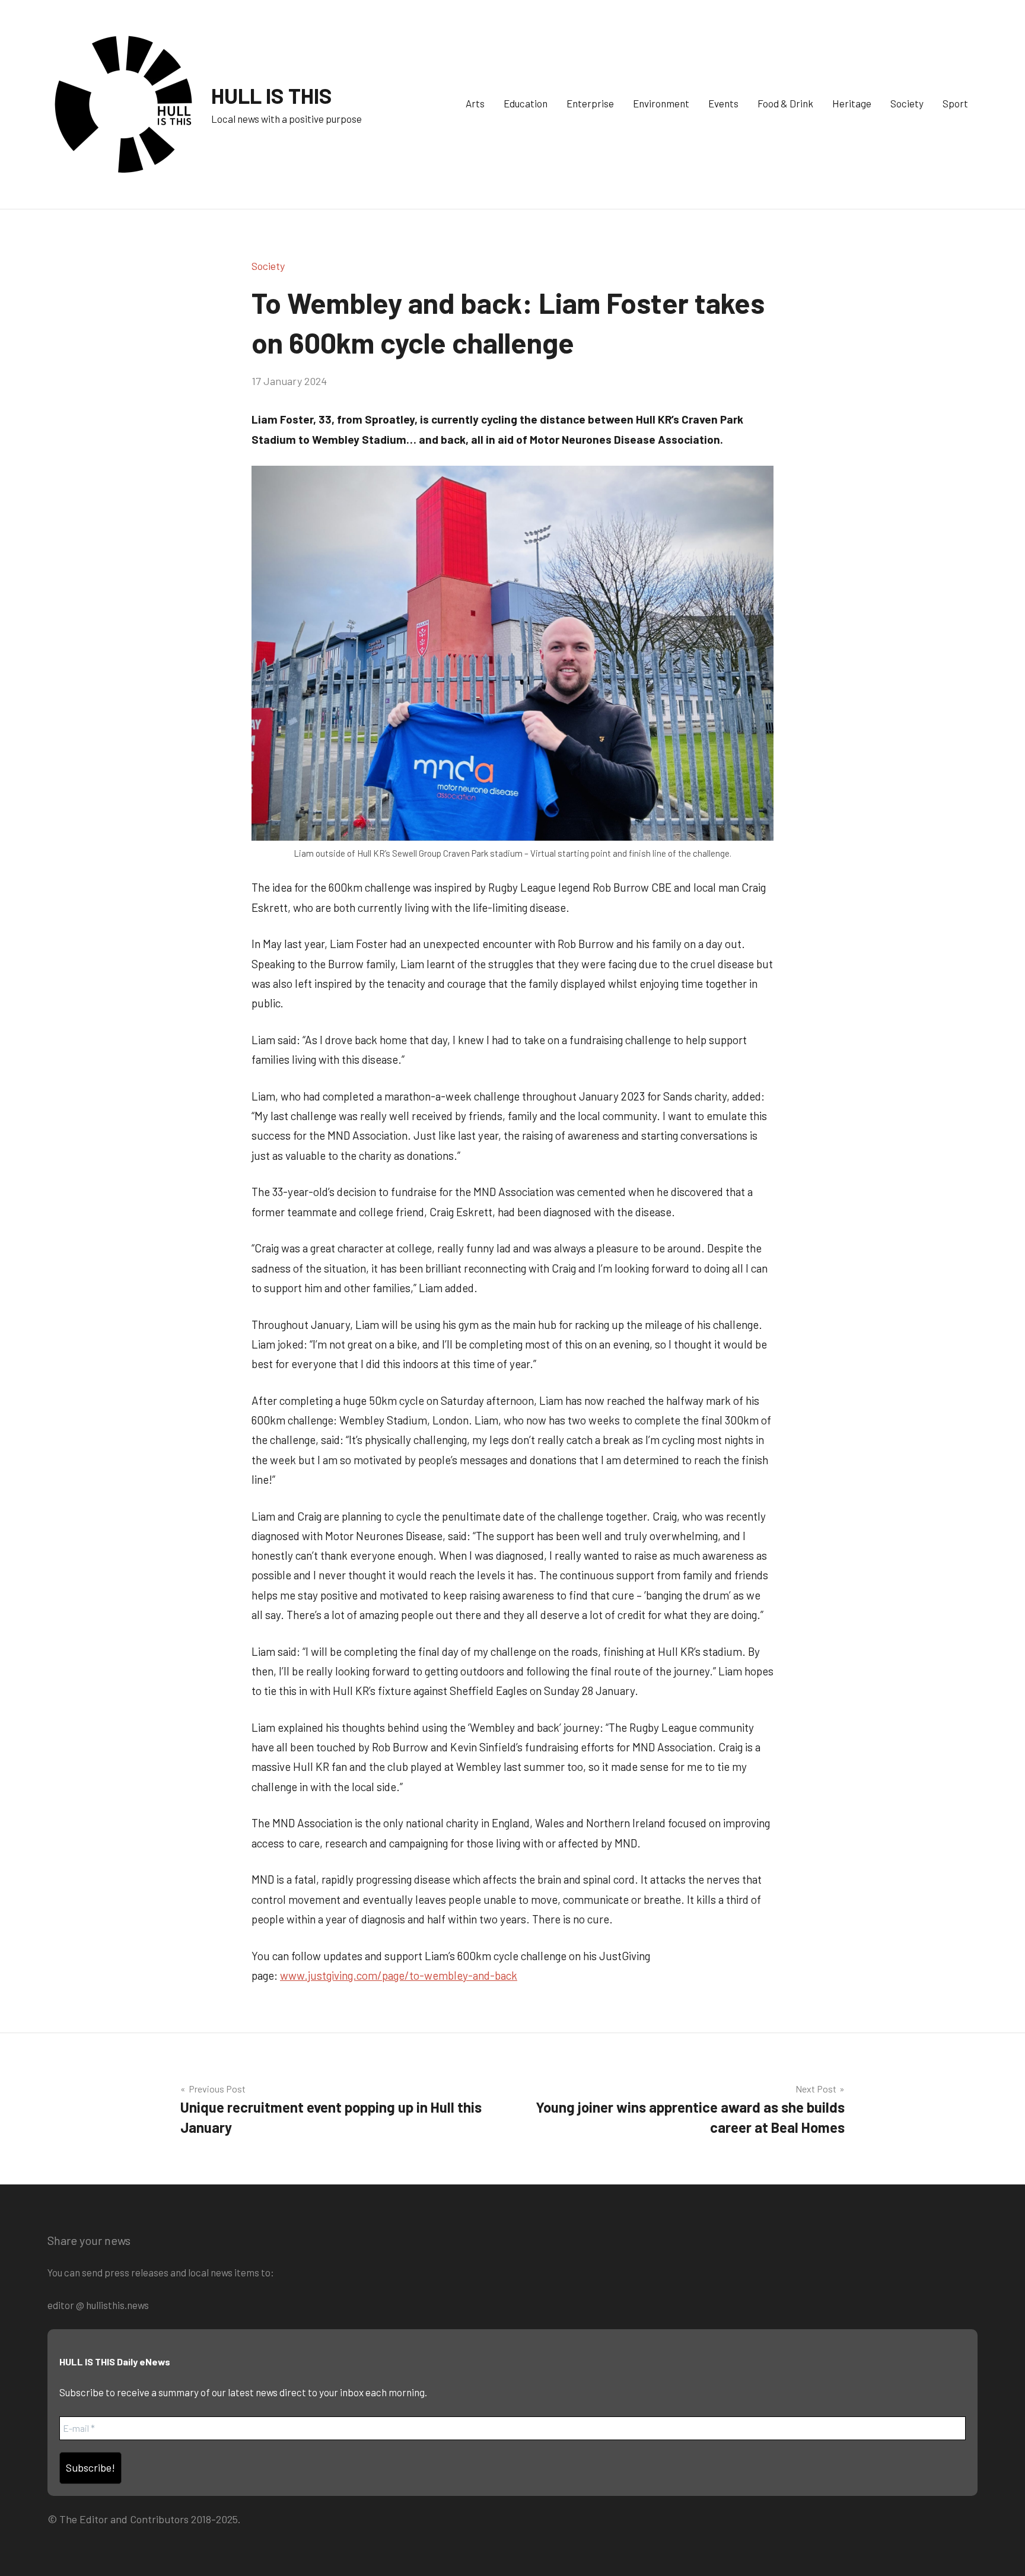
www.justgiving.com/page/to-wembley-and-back (399, 1975)
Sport (955, 103)
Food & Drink (785, 103)
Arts (475, 103)
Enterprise (590, 103)
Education (526, 103)
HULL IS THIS (272, 95)
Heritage (852, 103)
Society (907, 103)
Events (723, 103)
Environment (661, 103)
